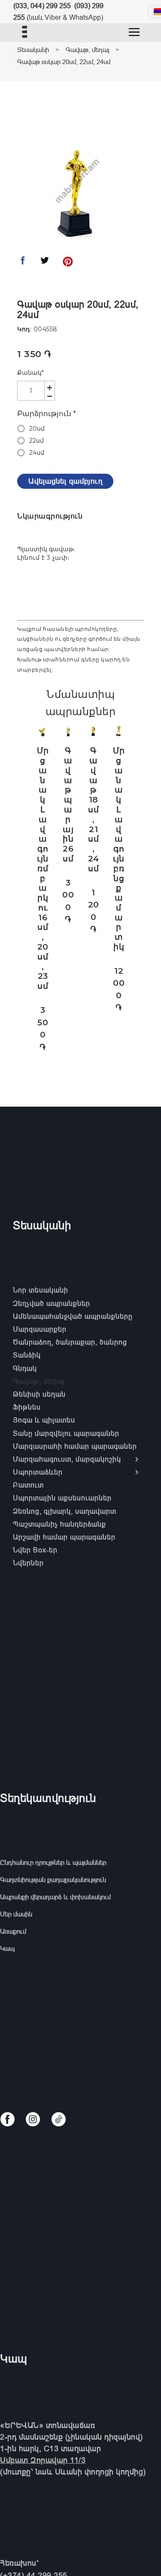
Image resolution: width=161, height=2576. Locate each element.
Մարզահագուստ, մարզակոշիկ (67, 1459)
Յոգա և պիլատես (44, 1420)
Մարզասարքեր (40, 1329)
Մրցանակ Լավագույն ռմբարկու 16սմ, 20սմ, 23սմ (43, 868)
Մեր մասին (16, 1914)
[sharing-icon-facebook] (23, 263)
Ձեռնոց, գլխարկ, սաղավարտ (65, 1511)
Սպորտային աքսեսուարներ (62, 1498)
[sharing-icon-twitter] (45, 263)
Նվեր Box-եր (35, 1550)
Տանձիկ (27, 1355)
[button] (134, 32)
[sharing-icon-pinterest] (68, 263)
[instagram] (33, 2119)
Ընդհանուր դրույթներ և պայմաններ (53, 1862)
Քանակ (30, 373)
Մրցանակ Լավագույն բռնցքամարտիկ (119, 849)
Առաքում (13, 1931)
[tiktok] (59, 2119)
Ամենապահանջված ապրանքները (73, 1316)
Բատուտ (28, 1485)
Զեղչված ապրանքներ (52, 1303)
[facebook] (8, 2119)
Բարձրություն (47, 413)
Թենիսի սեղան (39, 1394)
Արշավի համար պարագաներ (64, 1537)
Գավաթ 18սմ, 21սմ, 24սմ (94, 810)
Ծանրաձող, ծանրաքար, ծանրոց (70, 1342)
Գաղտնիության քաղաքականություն (53, 1880)
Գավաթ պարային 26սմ (68, 805)
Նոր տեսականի (41, 1290)
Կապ (7, 1948)
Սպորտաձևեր (38, 1472)
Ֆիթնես (27, 1407)
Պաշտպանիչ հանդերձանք (59, 1524)
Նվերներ (28, 1563)
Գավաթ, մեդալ (87, 50)
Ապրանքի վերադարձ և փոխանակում (55, 1897)
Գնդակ (25, 1368)
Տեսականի (33, 50)
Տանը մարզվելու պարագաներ (66, 1433)
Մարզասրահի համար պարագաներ (75, 1446)
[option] (75, 192)
